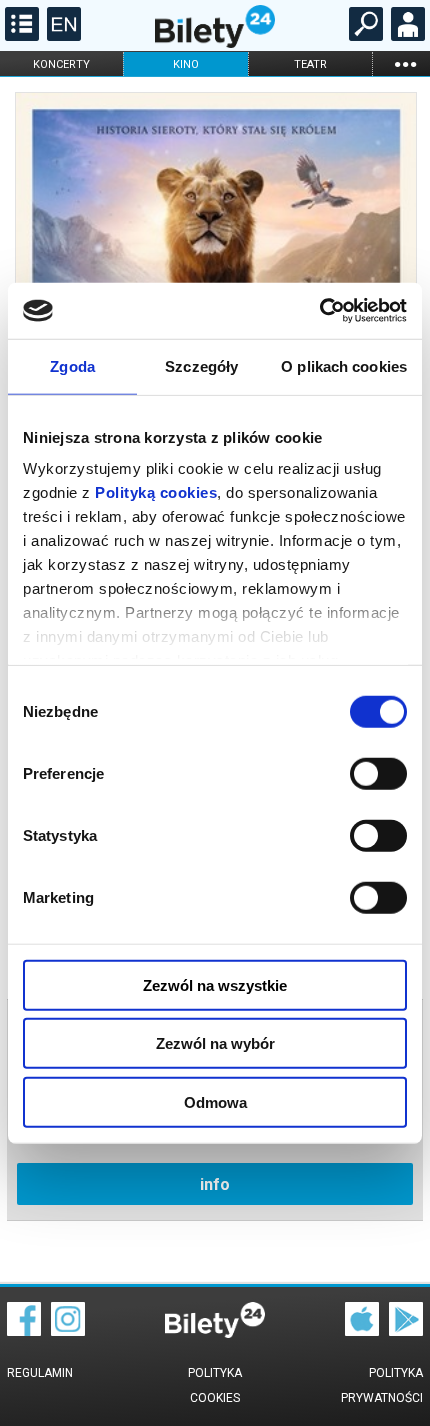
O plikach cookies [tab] (344, 365)
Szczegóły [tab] (201, 365)
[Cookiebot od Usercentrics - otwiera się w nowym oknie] (319, 311)
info (215, 1184)
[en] (61, 36)
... (405, 63)
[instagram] (68, 1331)
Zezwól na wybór (215, 1043)
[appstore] (362, 1331)
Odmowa (215, 1101)
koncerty (61, 64)
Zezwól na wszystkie (215, 984)
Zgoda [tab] (72, 365)
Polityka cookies (215, 1385)
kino (186, 64)
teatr (310, 64)
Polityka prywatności (382, 1385)
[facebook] (24, 1331)
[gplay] (406, 1331)
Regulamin (40, 1373)
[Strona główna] (215, 43)
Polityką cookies (156, 492)
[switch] (378, 773)
